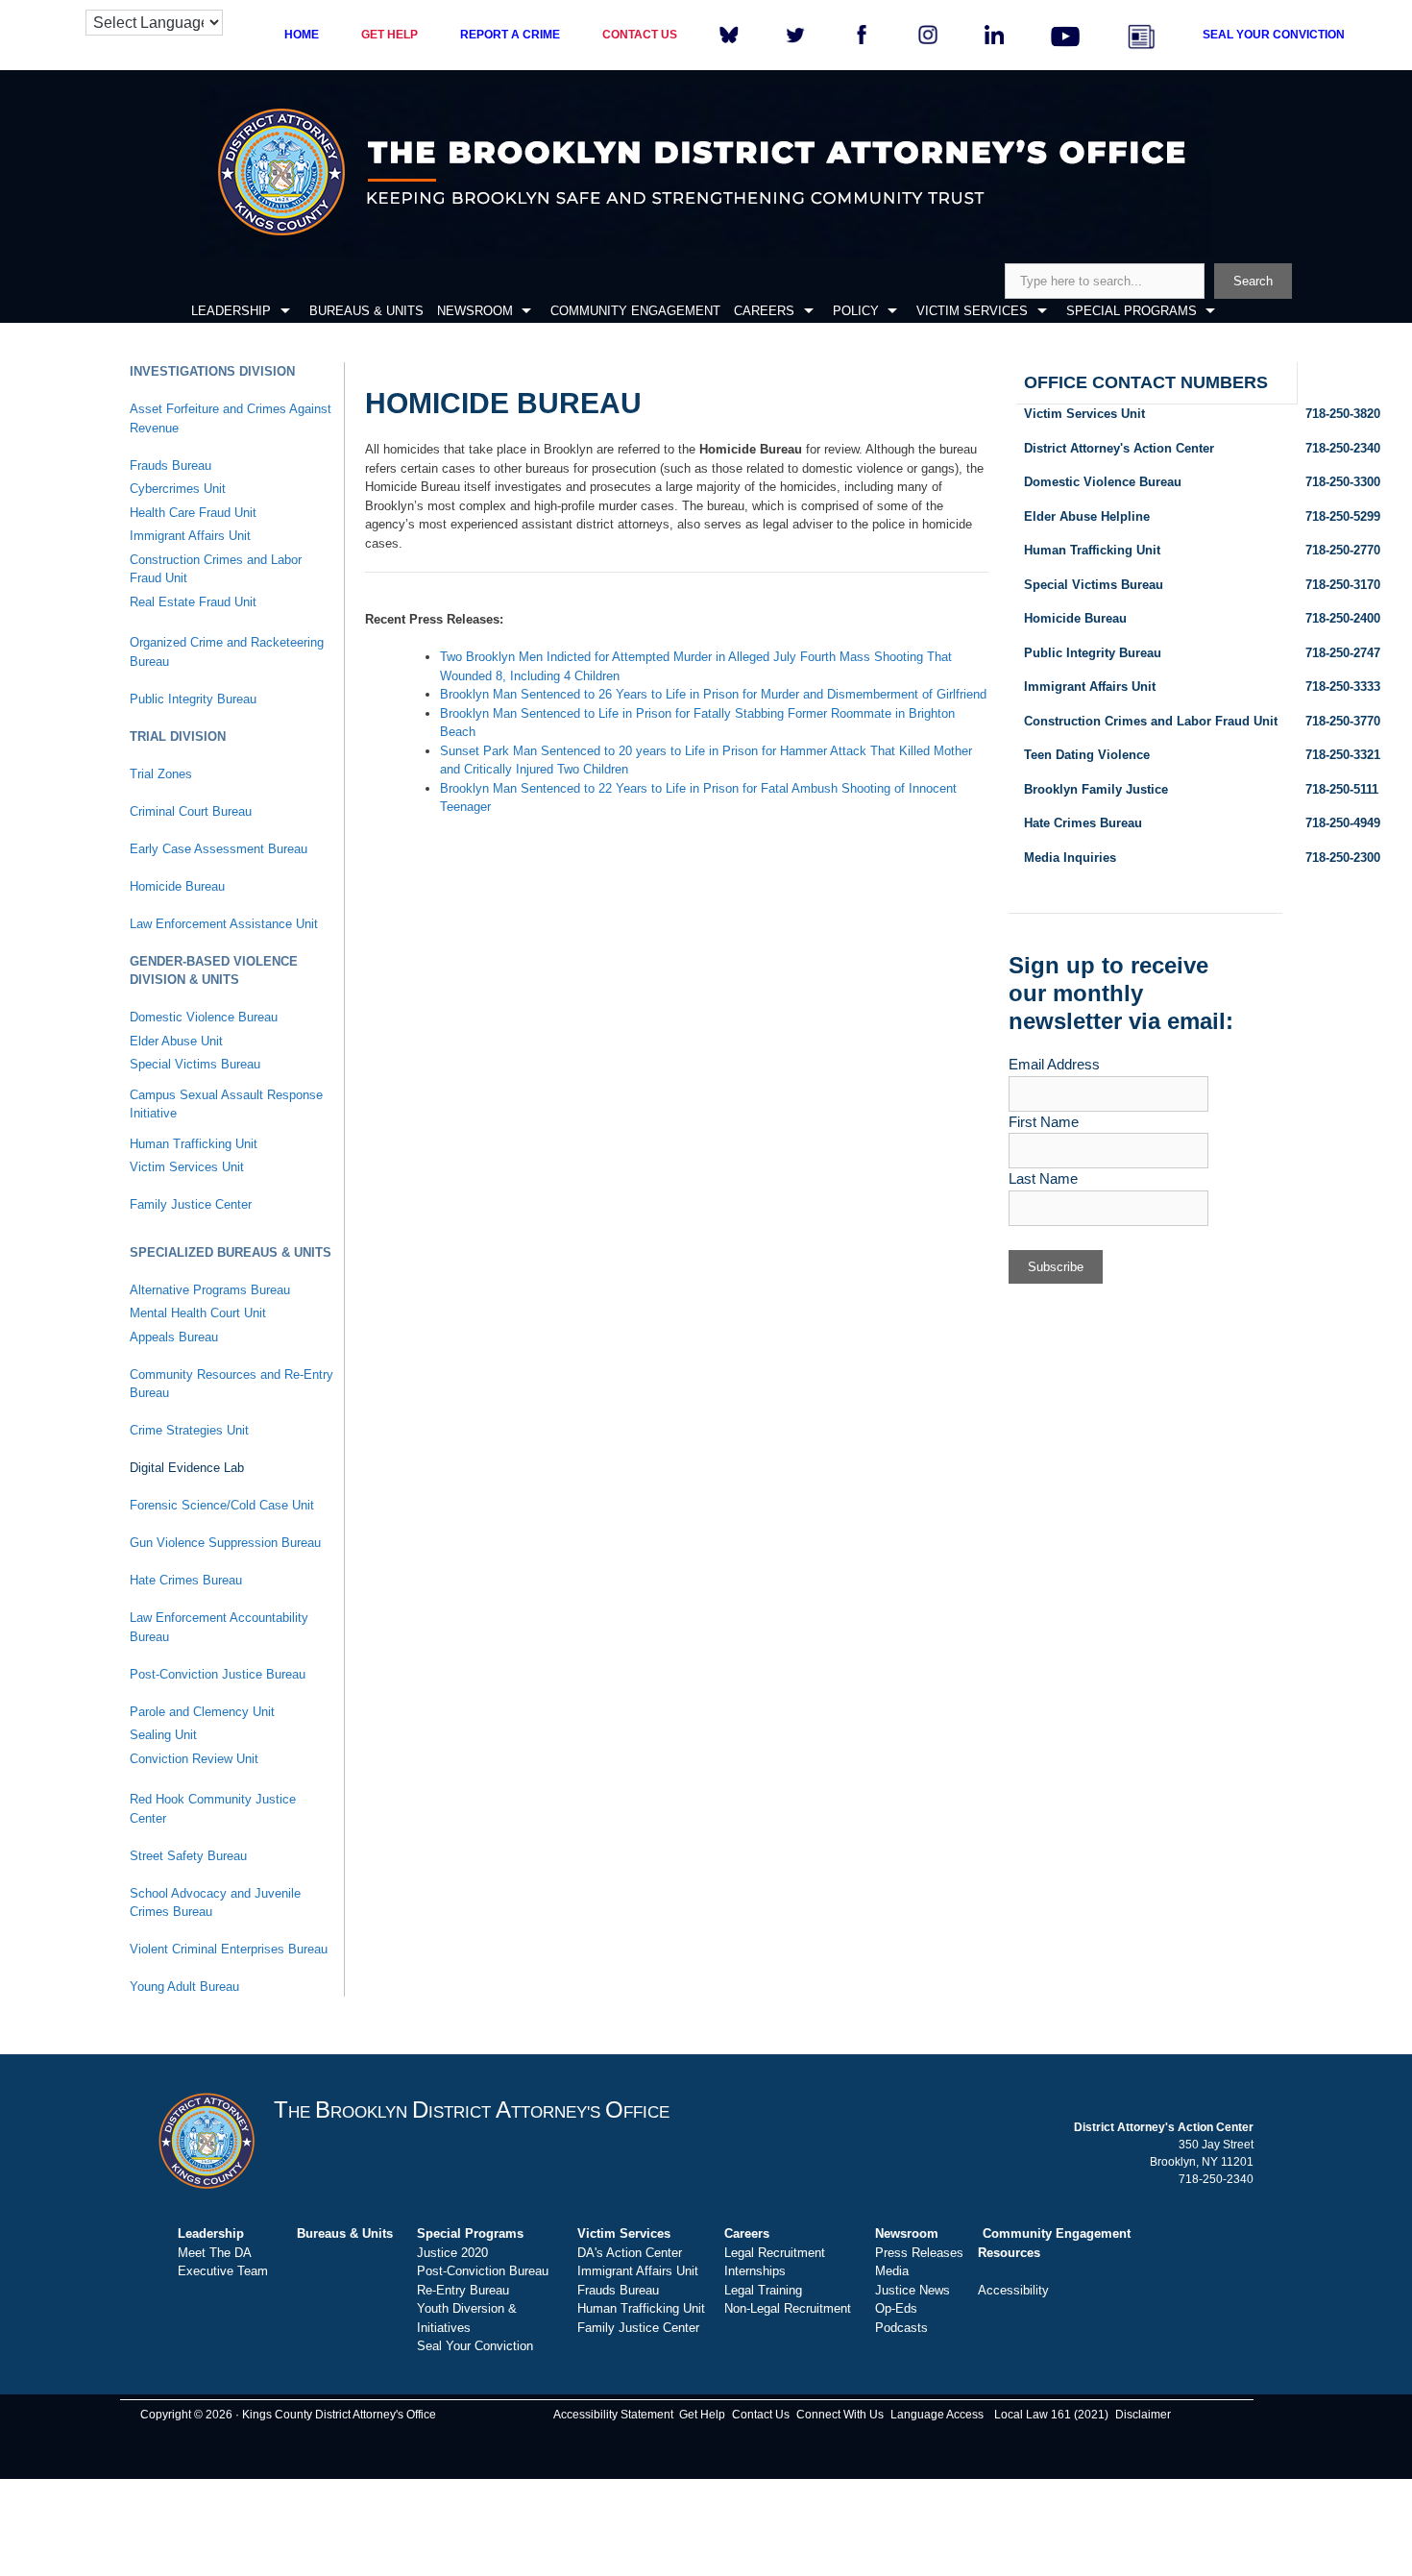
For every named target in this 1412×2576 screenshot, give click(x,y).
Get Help (702, 2415)
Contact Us (761, 2415)
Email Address (1054, 1064)
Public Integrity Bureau (193, 699)
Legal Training (763, 2290)
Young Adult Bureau (184, 1987)
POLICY (856, 311)
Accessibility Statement (613, 2415)
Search (1253, 281)
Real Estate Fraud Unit (193, 602)
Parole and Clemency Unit (202, 1712)
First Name (1044, 1122)
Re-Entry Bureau (463, 2290)
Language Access (937, 2415)
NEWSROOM (475, 311)
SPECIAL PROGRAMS (1132, 311)
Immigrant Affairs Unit (190, 536)
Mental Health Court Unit (198, 1313)
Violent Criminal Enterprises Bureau (229, 1949)
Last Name (1043, 1178)
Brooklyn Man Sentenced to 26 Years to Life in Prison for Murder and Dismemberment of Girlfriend (713, 694)
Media (892, 2271)
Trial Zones (161, 774)
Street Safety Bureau (188, 1856)
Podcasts (901, 2328)
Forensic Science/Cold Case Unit (222, 1505)
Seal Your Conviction (475, 2346)
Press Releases (919, 2253)
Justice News (913, 2290)
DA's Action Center (630, 2253)
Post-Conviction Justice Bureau (218, 1674)
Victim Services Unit (187, 1167)
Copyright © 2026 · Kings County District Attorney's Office (288, 2415)
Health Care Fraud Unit (193, 513)
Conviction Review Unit (194, 1759)
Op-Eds (896, 2308)
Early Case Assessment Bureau (219, 849)
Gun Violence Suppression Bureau (225, 1543)
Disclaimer (1143, 2415)
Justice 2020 (452, 2253)
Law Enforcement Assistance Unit (224, 924)
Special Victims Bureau (195, 1064)
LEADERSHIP (231, 311)
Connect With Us (840, 2415)
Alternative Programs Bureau (210, 1290)
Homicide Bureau (177, 886)
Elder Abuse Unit (176, 1041)
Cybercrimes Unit (178, 489)
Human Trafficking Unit (194, 1144)
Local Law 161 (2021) (1051, 2415)
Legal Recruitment (775, 2253)
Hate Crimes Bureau (186, 1580)
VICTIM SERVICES (972, 311)
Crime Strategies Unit (189, 1430)
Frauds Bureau (170, 466)
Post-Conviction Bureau (483, 2271)
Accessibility (1013, 2290)
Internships (755, 2271)
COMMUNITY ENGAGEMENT (635, 311)
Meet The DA (215, 2253)
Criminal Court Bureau (191, 811)
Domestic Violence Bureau (204, 1017)
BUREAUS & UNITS (366, 311)
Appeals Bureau (174, 1337)
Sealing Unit (163, 1735)
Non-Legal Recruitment (788, 2308)
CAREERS (764, 311)
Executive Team (223, 2271)
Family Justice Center (191, 1204)
